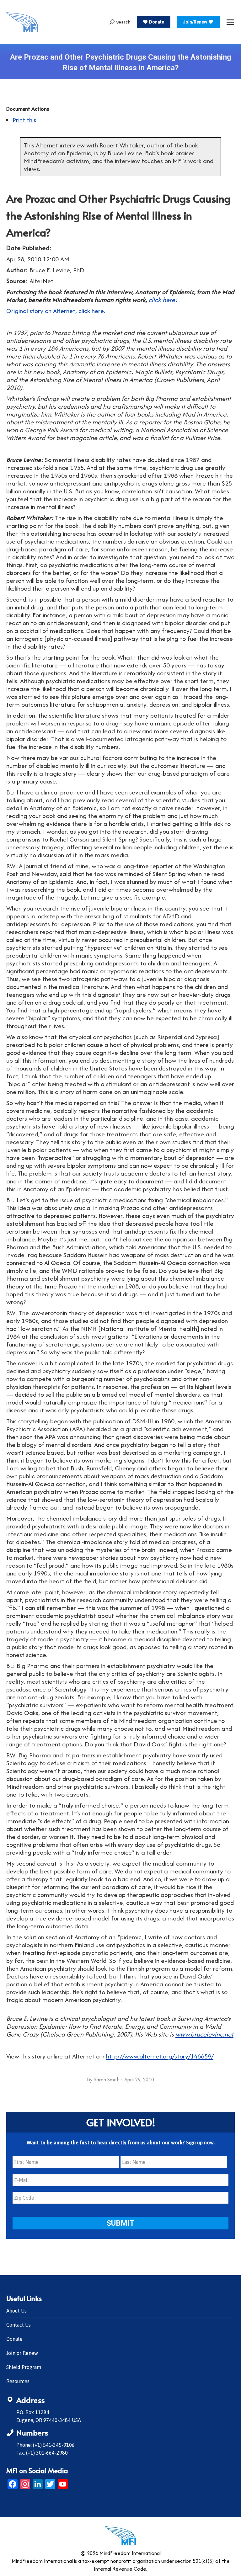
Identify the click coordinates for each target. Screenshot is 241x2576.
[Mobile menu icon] (230, 22)
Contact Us (19, 2325)
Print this (24, 120)
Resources (18, 2381)
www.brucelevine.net (204, 2034)
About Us (16, 2311)
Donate (14, 2339)
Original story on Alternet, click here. (56, 311)
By (103, 2079)
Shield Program (24, 2367)
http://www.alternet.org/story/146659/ (160, 2056)
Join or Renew (22, 2353)
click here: (163, 300)
